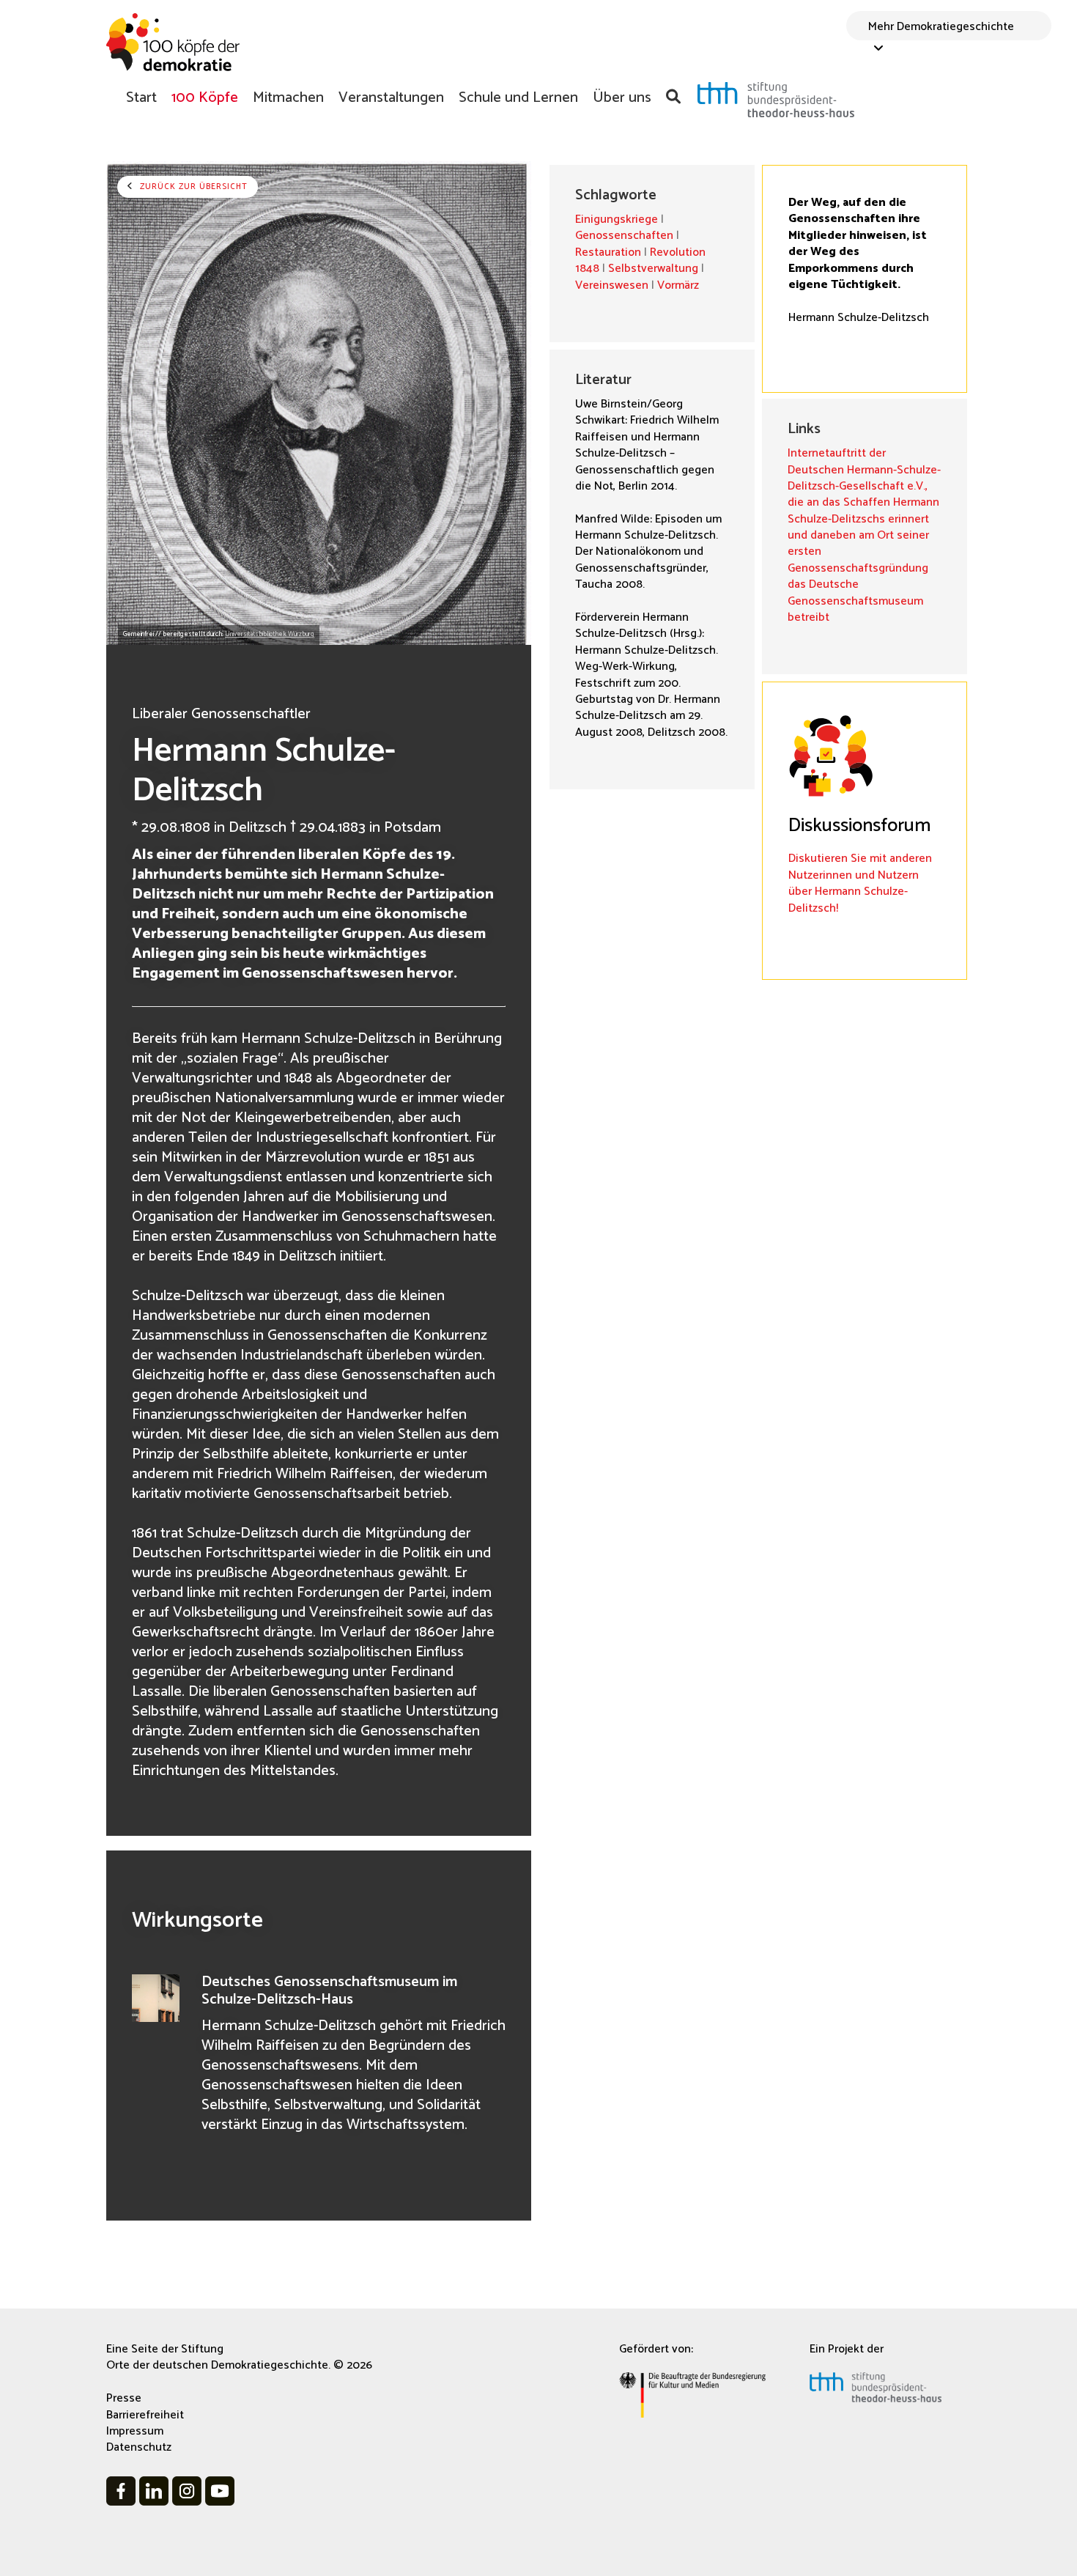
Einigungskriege (617, 219)
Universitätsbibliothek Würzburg (270, 634)
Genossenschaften (624, 236)
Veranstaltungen (391, 97)
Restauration (608, 252)
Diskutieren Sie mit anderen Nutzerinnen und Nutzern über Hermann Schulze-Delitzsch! (860, 883)
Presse (124, 2398)
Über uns (622, 97)
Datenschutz (139, 2447)
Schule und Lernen (518, 97)
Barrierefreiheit (145, 2415)
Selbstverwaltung (653, 269)
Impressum (135, 2431)
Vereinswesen (612, 285)
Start (141, 97)
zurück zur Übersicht (192, 187)
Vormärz (678, 285)
